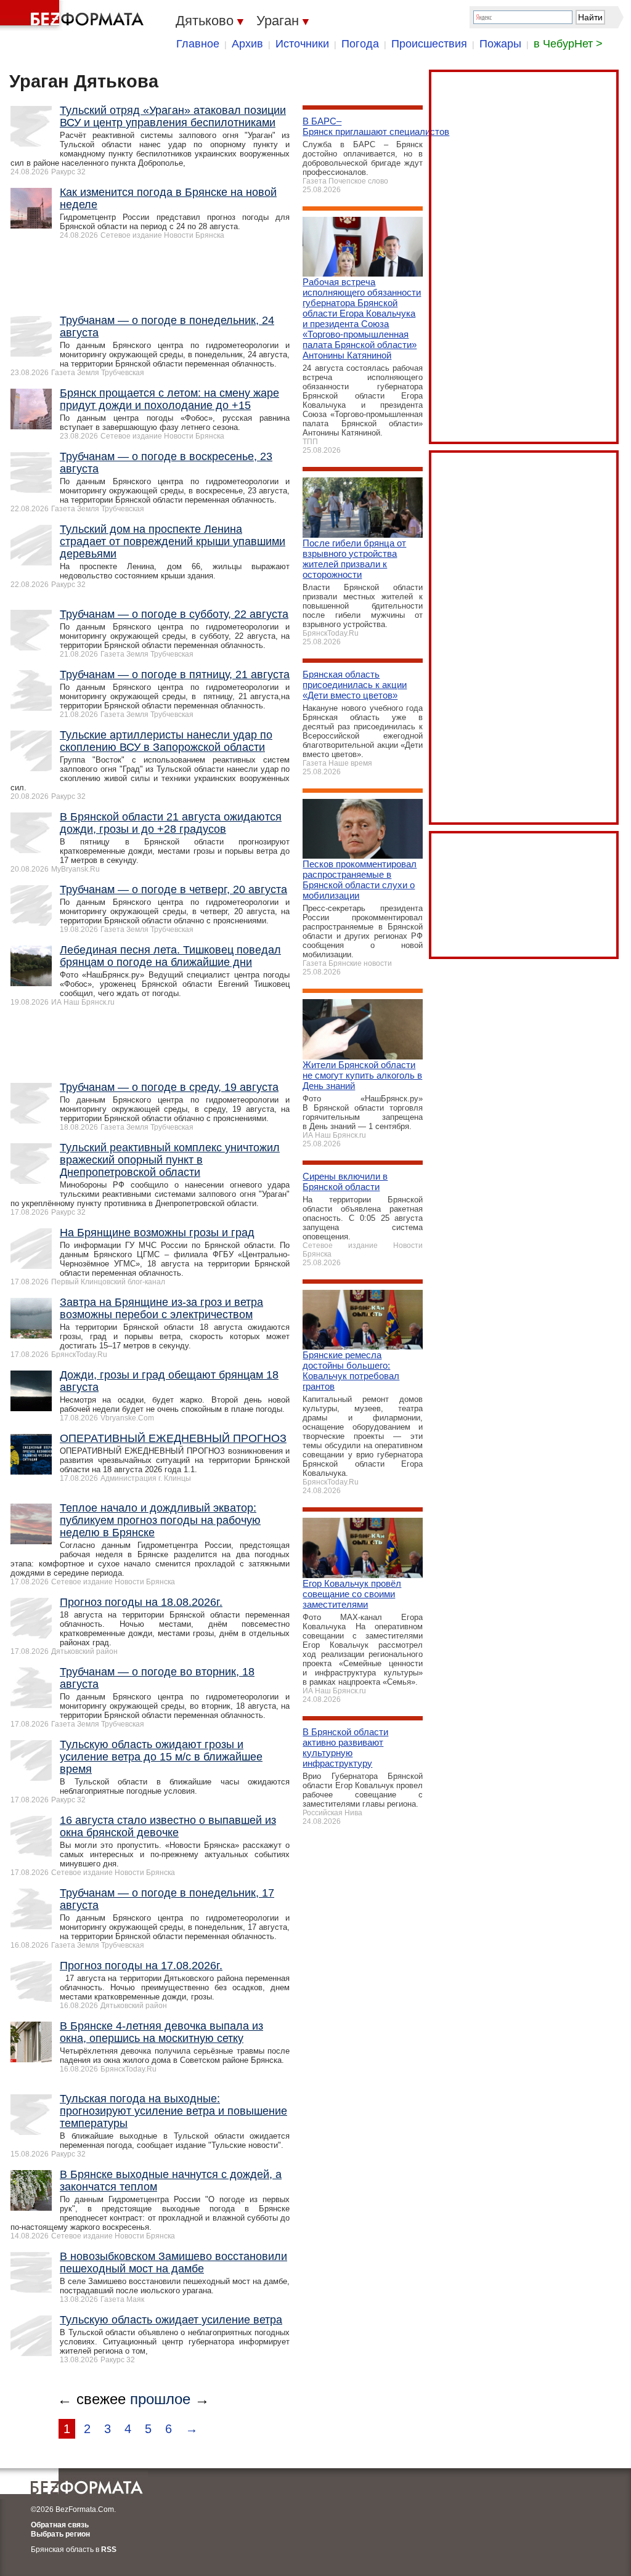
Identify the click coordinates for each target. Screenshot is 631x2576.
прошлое (160, 2399)
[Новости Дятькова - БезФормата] (74, 15)
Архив (247, 44)
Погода (360, 44)
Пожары (500, 44)
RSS (109, 2550)
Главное (198, 44)
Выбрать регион (60, 2534)
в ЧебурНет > (568, 44)
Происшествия (429, 44)
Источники (302, 44)
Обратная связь (60, 2525)
